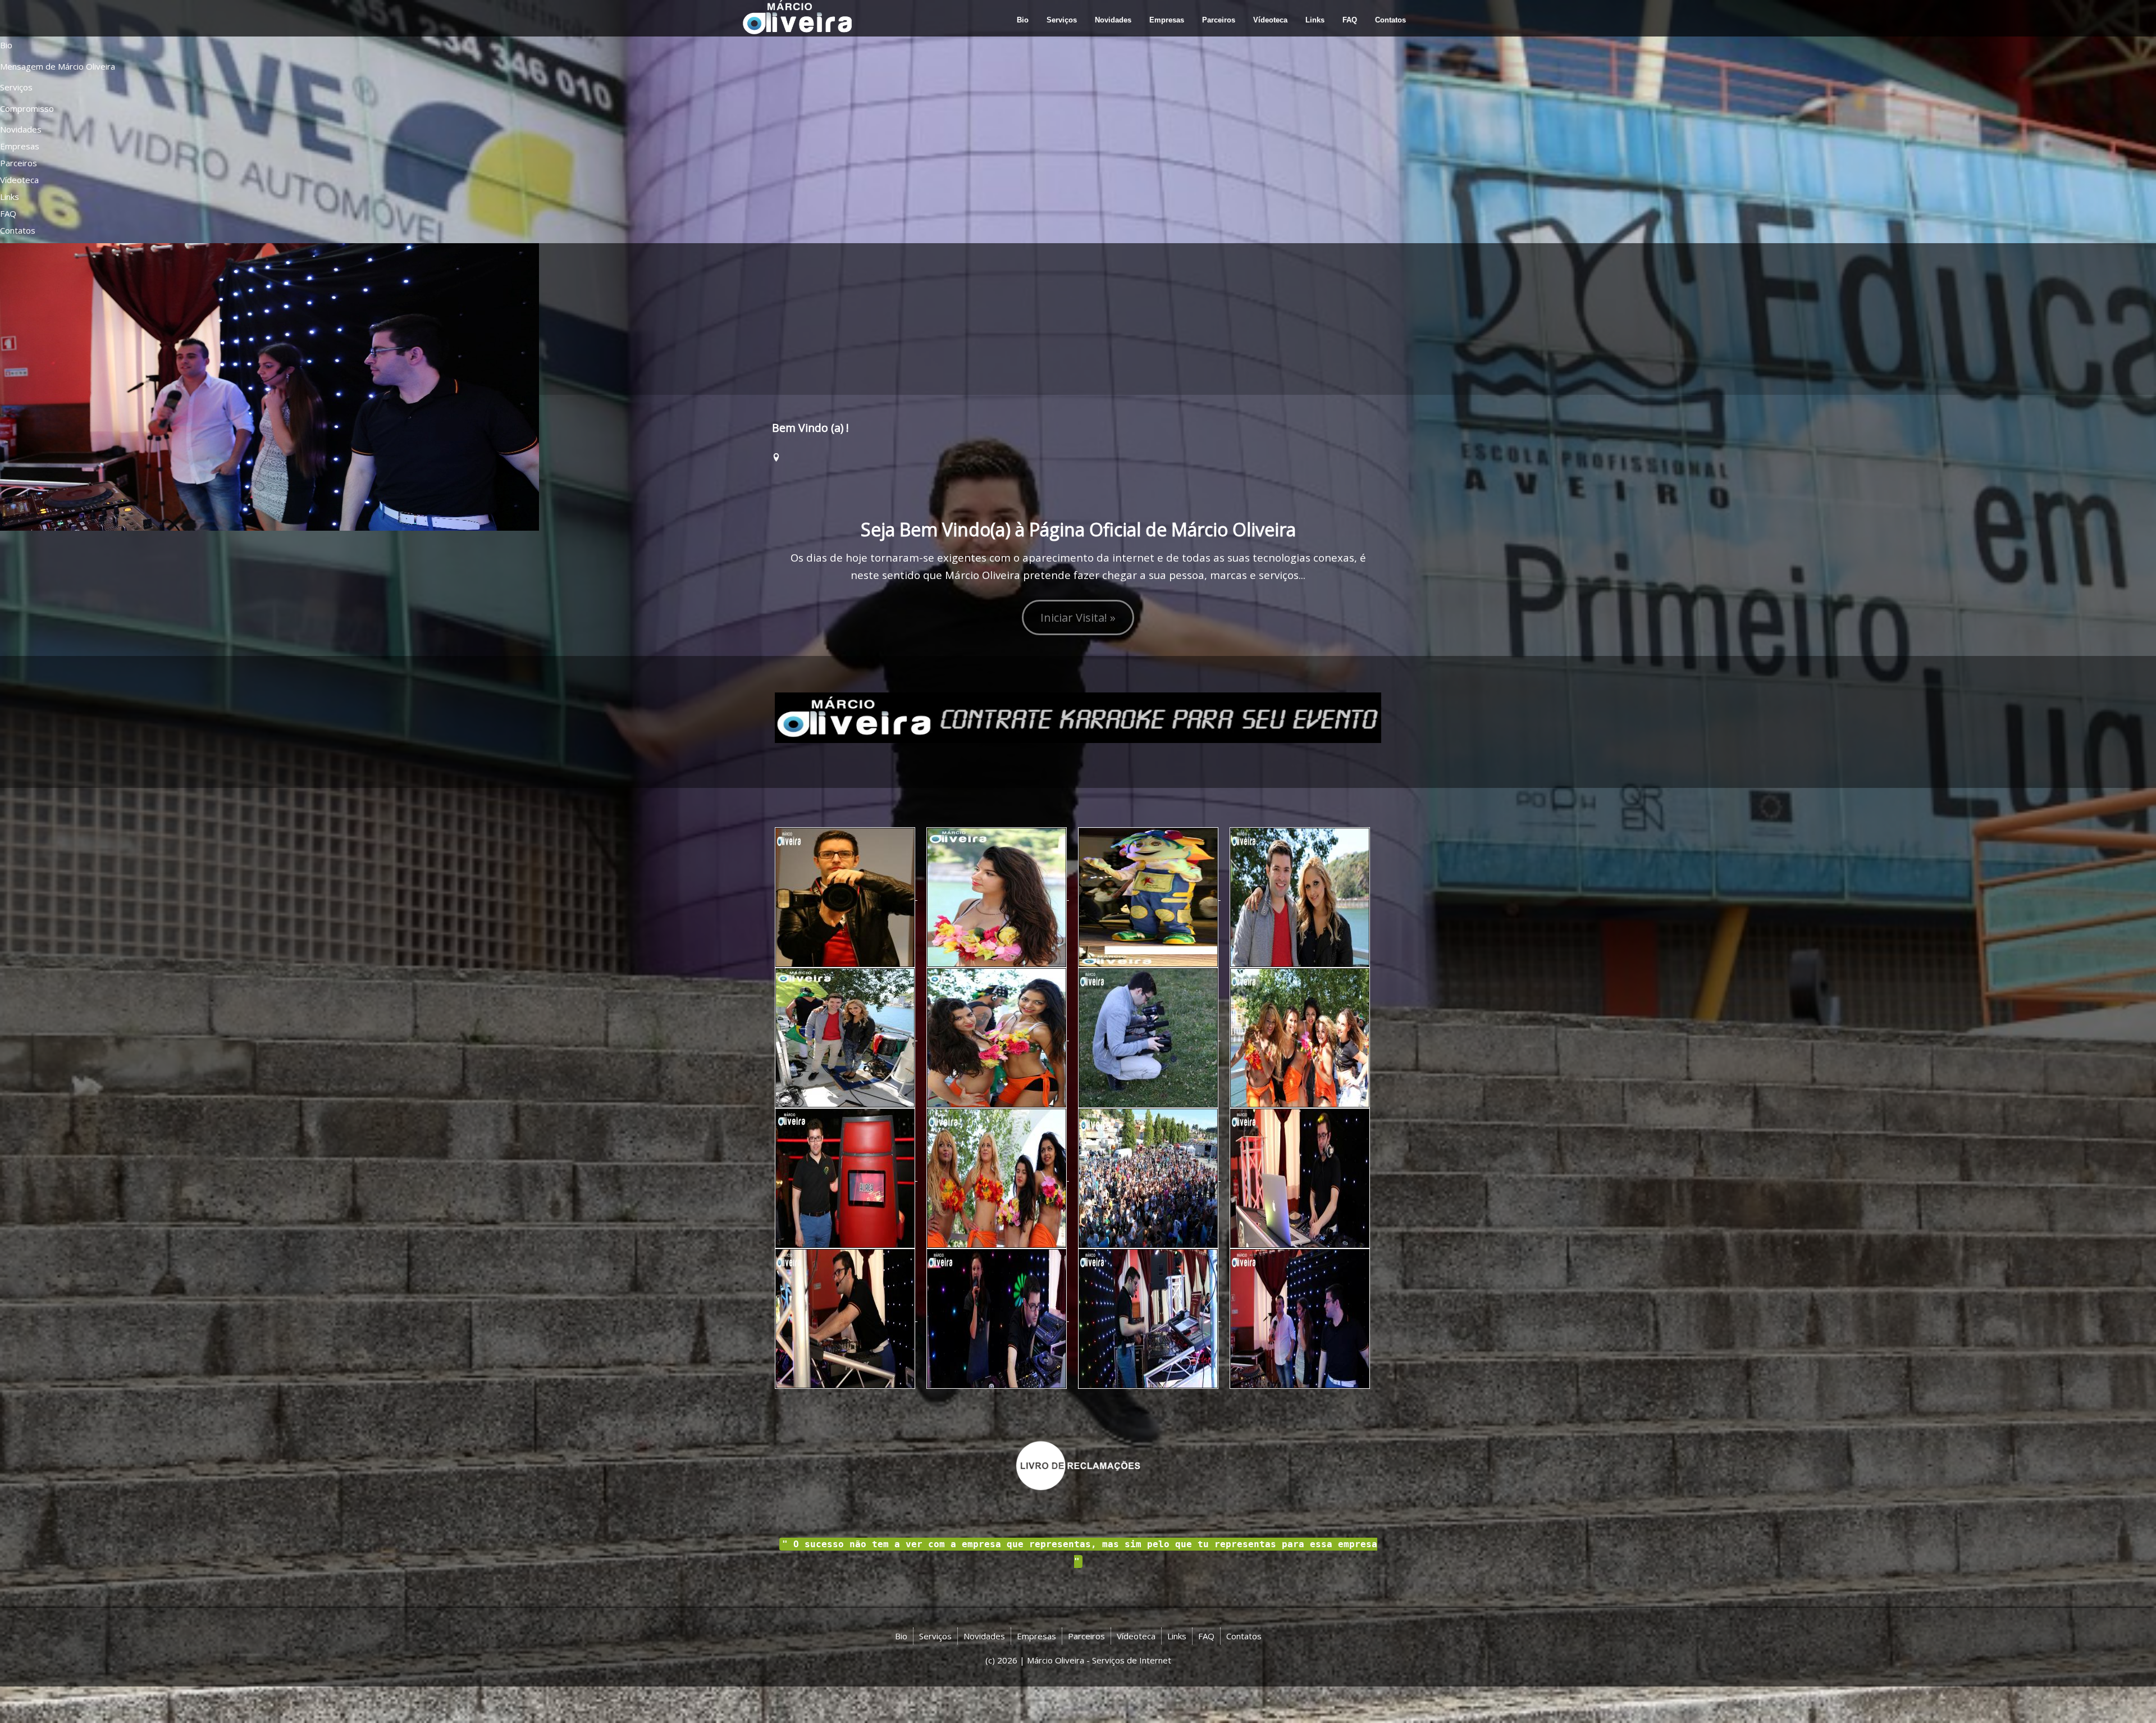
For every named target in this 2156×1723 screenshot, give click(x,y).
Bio (6, 45)
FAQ (8, 213)
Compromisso (27, 108)
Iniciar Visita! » (1078, 617)
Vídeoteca (19, 180)
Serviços (16, 87)
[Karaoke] (1078, 717)
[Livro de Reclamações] (1078, 1465)
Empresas (20, 146)
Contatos (18, 230)
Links (10, 197)
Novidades (21, 129)
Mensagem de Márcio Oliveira (58, 66)
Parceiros (19, 163)
